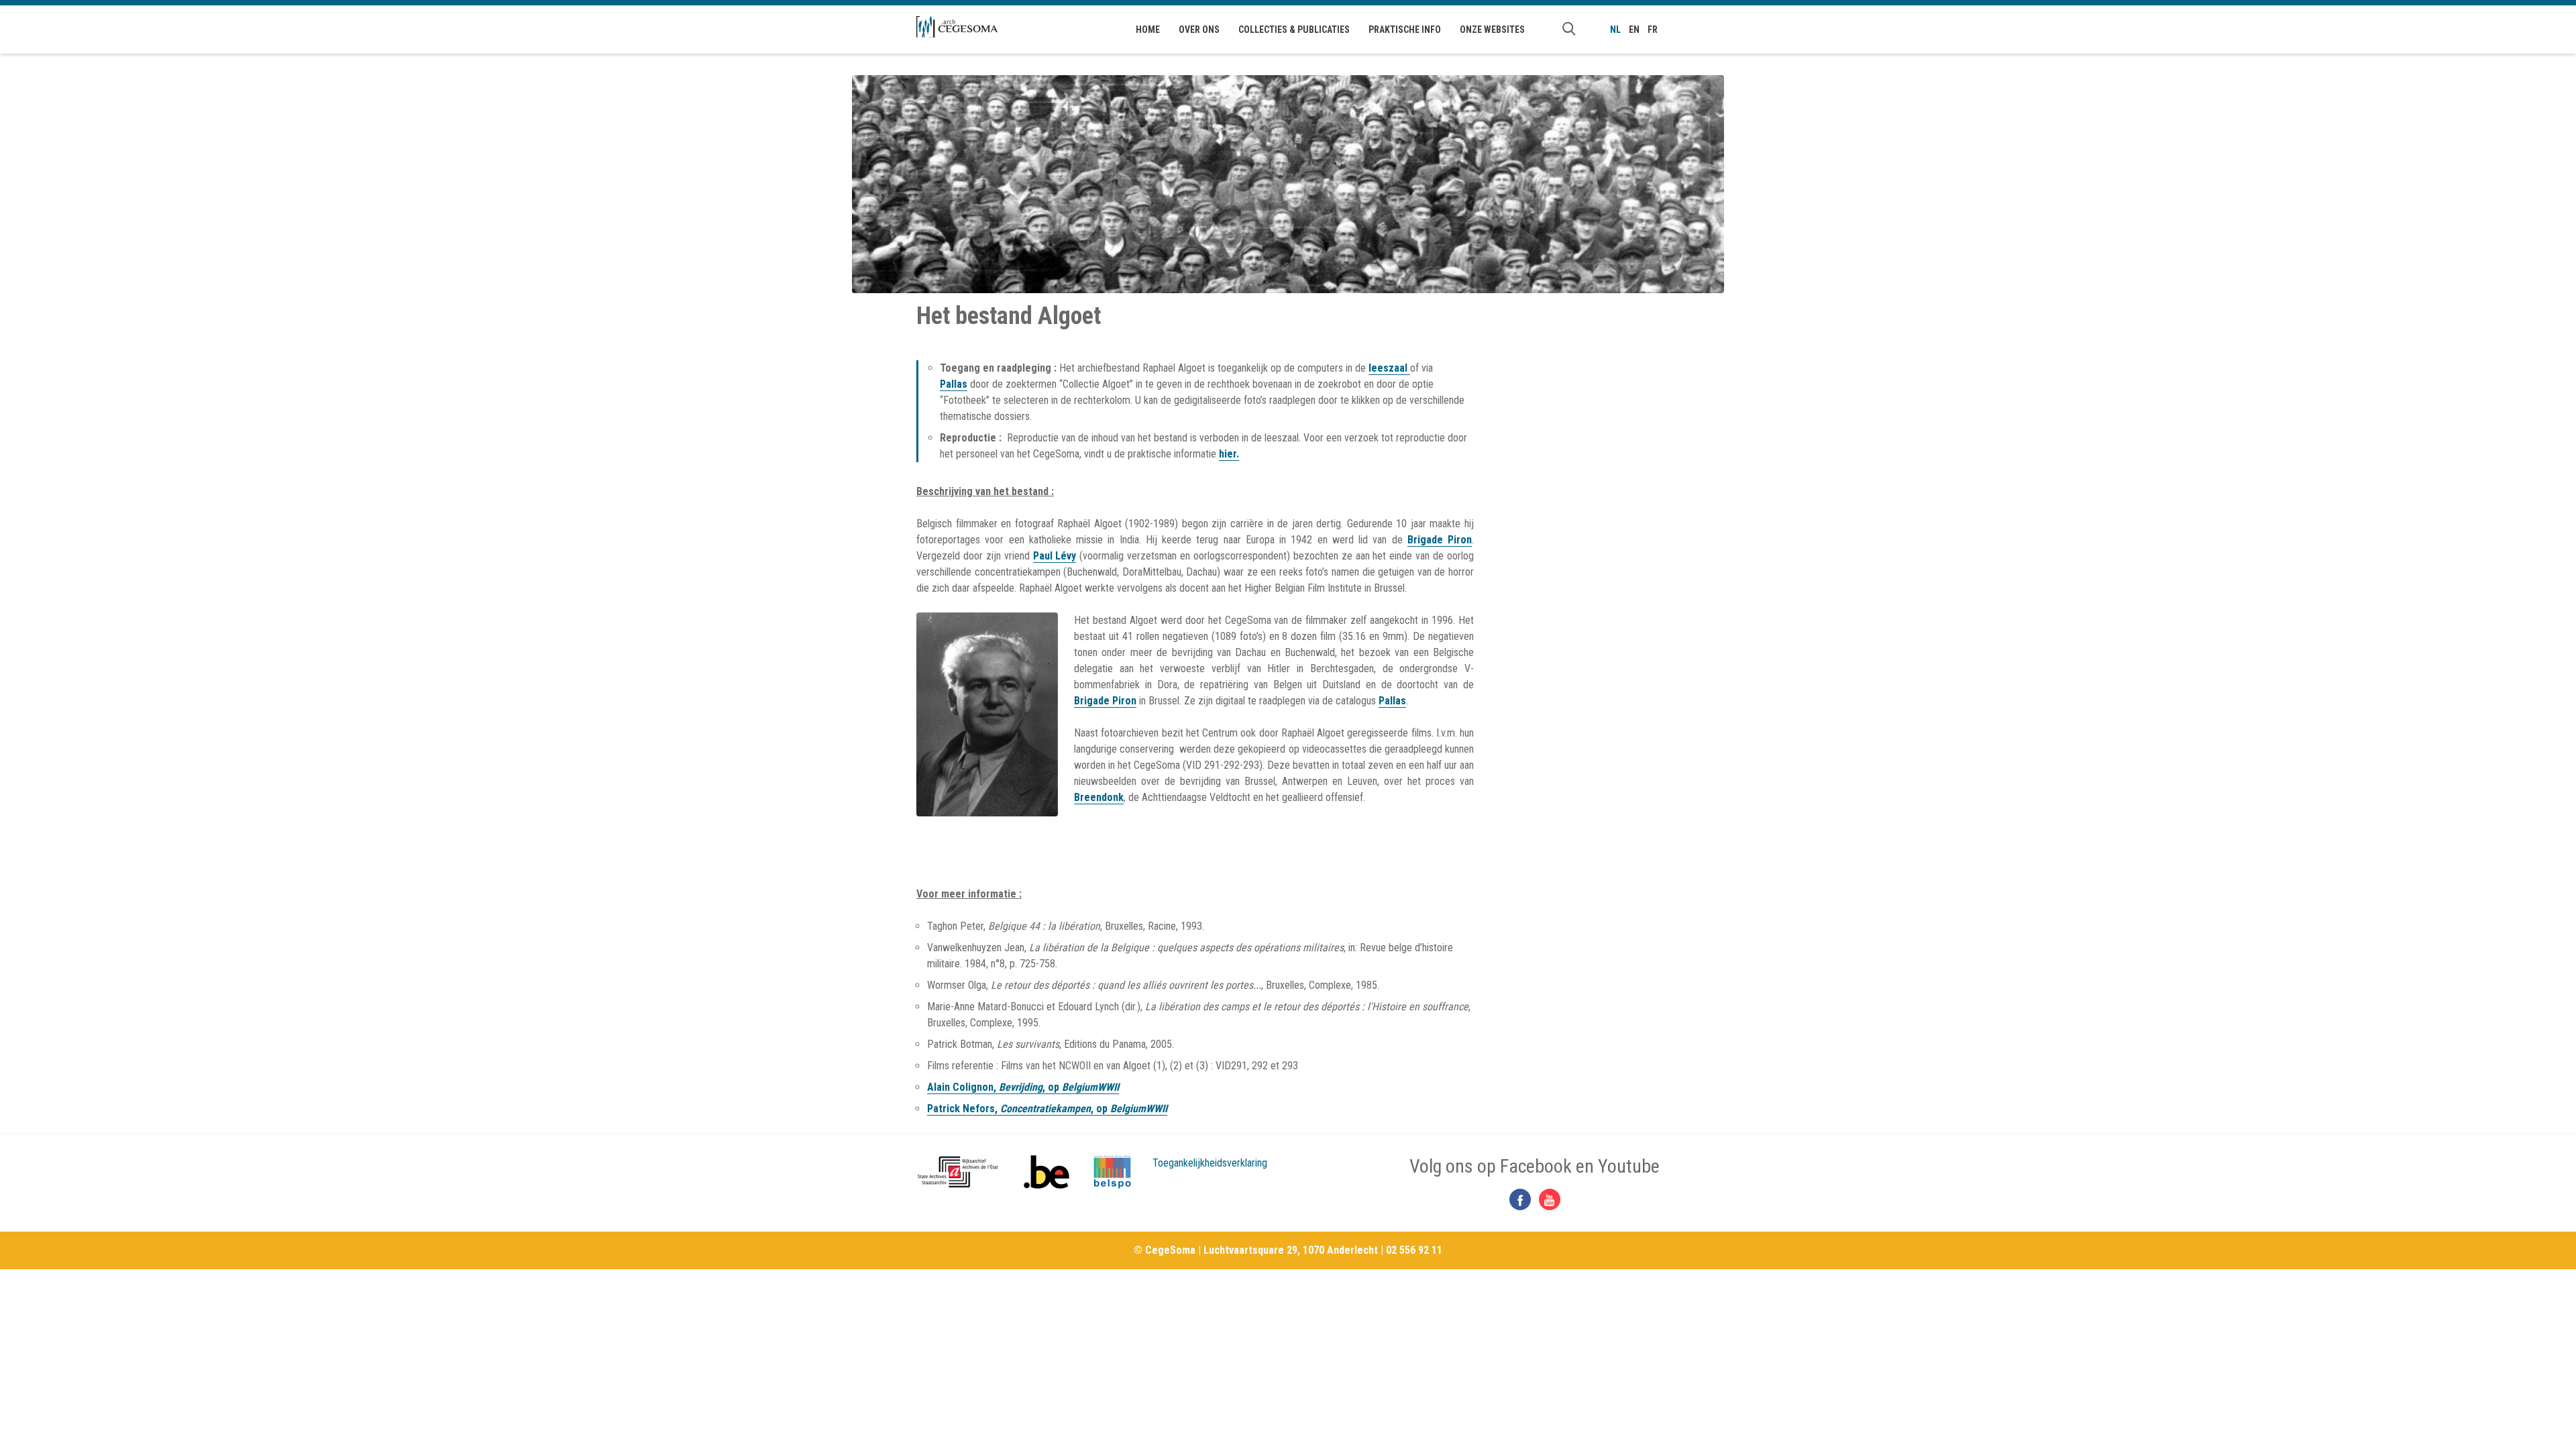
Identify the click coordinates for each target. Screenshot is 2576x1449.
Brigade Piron (1440, 540)
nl (1615, 30)
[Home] (957, 27)
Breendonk (1099, 797)
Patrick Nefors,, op (1047, 1109)
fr (1653, 30)
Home (1148, 30)
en (1634, 30)
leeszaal (1389, 368)
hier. (1229, 454)
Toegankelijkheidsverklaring (1210, 1163)
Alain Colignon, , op (1023, 1087)
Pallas (954, 384)
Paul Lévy (1055, 556)
